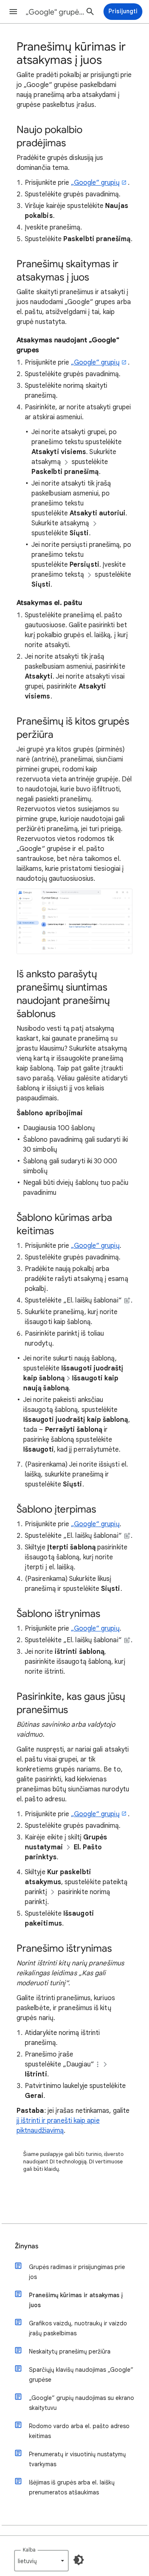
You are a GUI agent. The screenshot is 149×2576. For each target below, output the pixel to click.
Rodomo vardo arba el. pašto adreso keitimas (79, 2431)
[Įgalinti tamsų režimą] (79, 2560)
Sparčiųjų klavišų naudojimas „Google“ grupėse (81, 2375)
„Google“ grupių (95, 183)
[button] (13, 12)
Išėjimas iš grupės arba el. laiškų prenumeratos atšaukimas (72, 2487)
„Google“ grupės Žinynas (56, 12)
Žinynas (27, 2246)
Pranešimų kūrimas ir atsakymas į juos (76, 2300)
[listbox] (41, 2561)
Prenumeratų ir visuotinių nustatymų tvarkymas (77, 2459)
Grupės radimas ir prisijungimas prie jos (77, 2272)
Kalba (29, 2550)
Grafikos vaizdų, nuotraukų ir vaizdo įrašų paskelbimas (78, 2328)
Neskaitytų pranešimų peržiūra (70, 2351)
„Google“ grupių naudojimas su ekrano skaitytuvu (82, 2403)
